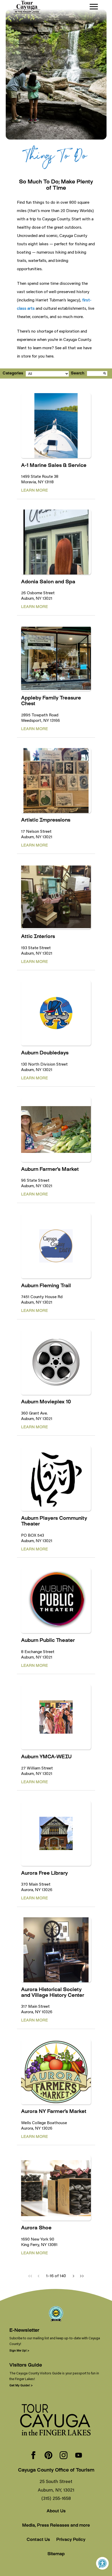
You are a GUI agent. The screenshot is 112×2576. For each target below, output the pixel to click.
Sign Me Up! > (19, 2350)
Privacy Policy (71, 2540)
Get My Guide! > (21, 2385)
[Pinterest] (48, 2456)
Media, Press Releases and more (56, 2526)
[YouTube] (79, 2456)
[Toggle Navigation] (94, 7)
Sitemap (56, 2554)
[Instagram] (64, 2456)
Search (78, 374)
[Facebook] (33, 2456)
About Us (56, 2511)
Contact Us (38, 2540)
